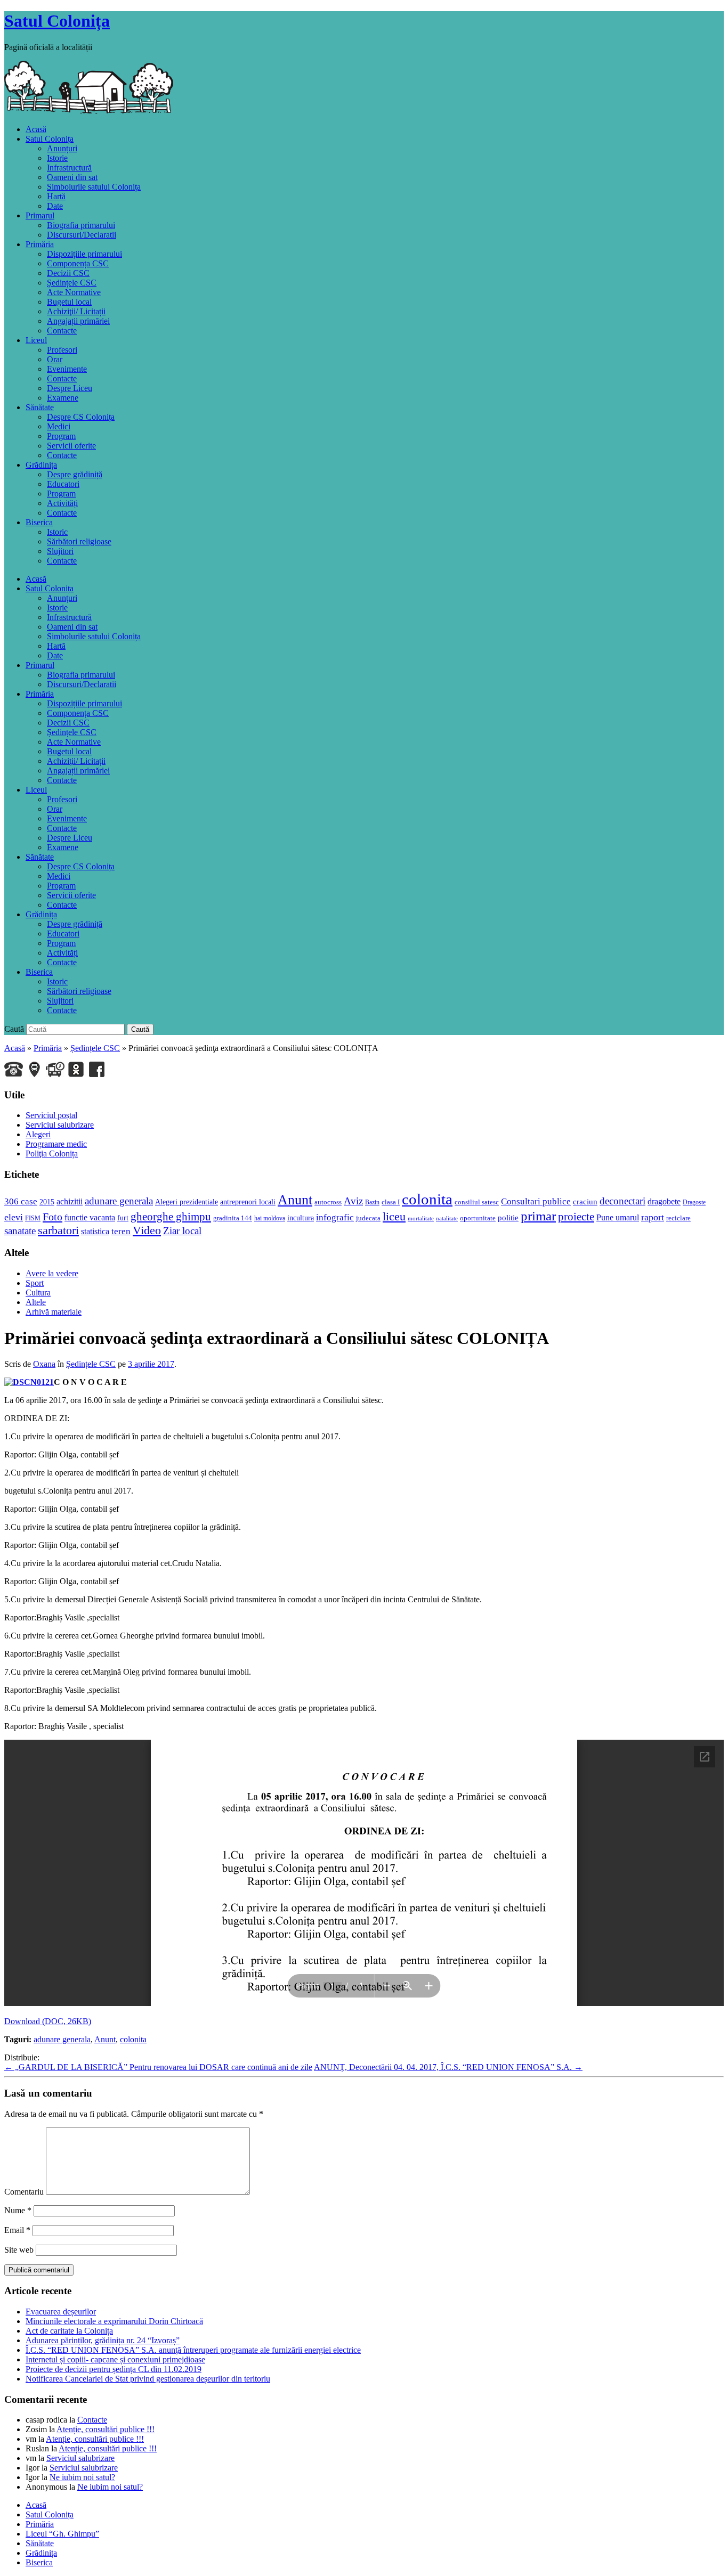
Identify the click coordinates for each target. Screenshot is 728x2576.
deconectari (622, 1201)
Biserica (39, 522)
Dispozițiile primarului (84, 254)
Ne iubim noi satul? (82, 2477)
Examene (63, 398)
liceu (394, 1216)
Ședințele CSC (72, 283)
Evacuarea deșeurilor (61, 2312)
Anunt (295, 1200)
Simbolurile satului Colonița (94, 187)
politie (508, 1218)
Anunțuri (62, 148)
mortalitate (421, 1218)
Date (55, 206)
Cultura (38, 1293)
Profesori (62, 350)
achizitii (70, 1201)
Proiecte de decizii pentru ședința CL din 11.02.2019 (114, 2369)
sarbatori (58, 1230)
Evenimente (67, 369)
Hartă (56, 196)
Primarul (40, 215)
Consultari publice (536, 1201)
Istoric (57, 532)
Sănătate (40, 407)
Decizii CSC (68, 273)
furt (123, 1218)
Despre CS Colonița (81, 417)
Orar (55, 359)
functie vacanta (90, 1217)
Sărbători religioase (79, 541)
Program (61, 436)
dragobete (664, 1201)
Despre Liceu (70, 388)
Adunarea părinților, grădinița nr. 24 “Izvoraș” (103, 2340)
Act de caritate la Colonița (69, 2331)
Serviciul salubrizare (60, 1125)
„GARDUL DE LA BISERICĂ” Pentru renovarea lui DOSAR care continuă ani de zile (158, 2067)
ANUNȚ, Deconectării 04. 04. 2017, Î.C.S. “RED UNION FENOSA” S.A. (448, 2067)
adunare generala (119, 1201)
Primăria (40, 244)
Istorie (57, 158)
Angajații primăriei (78, 321)
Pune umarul (618, 1217)
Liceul (36, 340)
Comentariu (24, 2192)
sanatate (20, 1231)
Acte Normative (74, 292)
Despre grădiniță (75, 474)
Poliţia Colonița (52, 1154)
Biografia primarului (81, 225)
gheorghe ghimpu (171, 1216)
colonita (427, 1199)
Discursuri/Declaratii (82, 235)
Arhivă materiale (54, 1312)
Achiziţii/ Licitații (76, 311)
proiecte (576, 1217)
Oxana (44, 1364)
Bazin (372, 1202)
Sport (35, 1283)
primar (538, 1216)
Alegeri (38, 1134)
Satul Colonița (57, 21)
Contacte (62, 331)
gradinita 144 (233, 1218)
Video (147, 1230)
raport (653, 1217)
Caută (14, 1029)
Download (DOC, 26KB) (48, 2021)
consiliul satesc (477, 1202)
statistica (95, 1231)
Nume (18, 2210)
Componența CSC (78, 263)
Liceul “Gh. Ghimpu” (62, 2534)
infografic (335, 1217)
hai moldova (270, 1218)
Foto (52, 1217)
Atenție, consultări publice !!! (106, 2429)
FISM (33, 1218)
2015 (47, 1202)
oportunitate (478, 1218)
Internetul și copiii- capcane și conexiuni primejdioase (115, 2359)
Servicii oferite (71, 446)
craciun (585, 1202)
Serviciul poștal (51, 1115)
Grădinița (41, 465)
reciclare (678, 1218)
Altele (36, 1302)
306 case (21, 1201)
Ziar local (182, 1231)
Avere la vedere (52, 1273)
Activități (62, 503)
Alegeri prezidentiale (187, 1202)
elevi (14, 1217)
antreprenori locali (248, 1202)
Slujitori (60, 551)
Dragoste (694, 1202)
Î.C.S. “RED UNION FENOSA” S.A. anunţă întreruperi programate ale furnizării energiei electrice (193, 2350)
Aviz (353, 1201)
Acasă (36, 129)
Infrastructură (69, 168)
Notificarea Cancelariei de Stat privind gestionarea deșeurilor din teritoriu (148, 2379)
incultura (301, 1218)
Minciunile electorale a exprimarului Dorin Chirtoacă (114, 2321)
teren (121, 1231)
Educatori (63, 484)
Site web (19, 2250)
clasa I (391, 1202)
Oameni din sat (72, 177)
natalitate (447, 1218)
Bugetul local (69, 302)
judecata (368, 1218)
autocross (328, 1202)
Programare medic (56, 1144)
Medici (59, 426)
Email (17, 2230)
